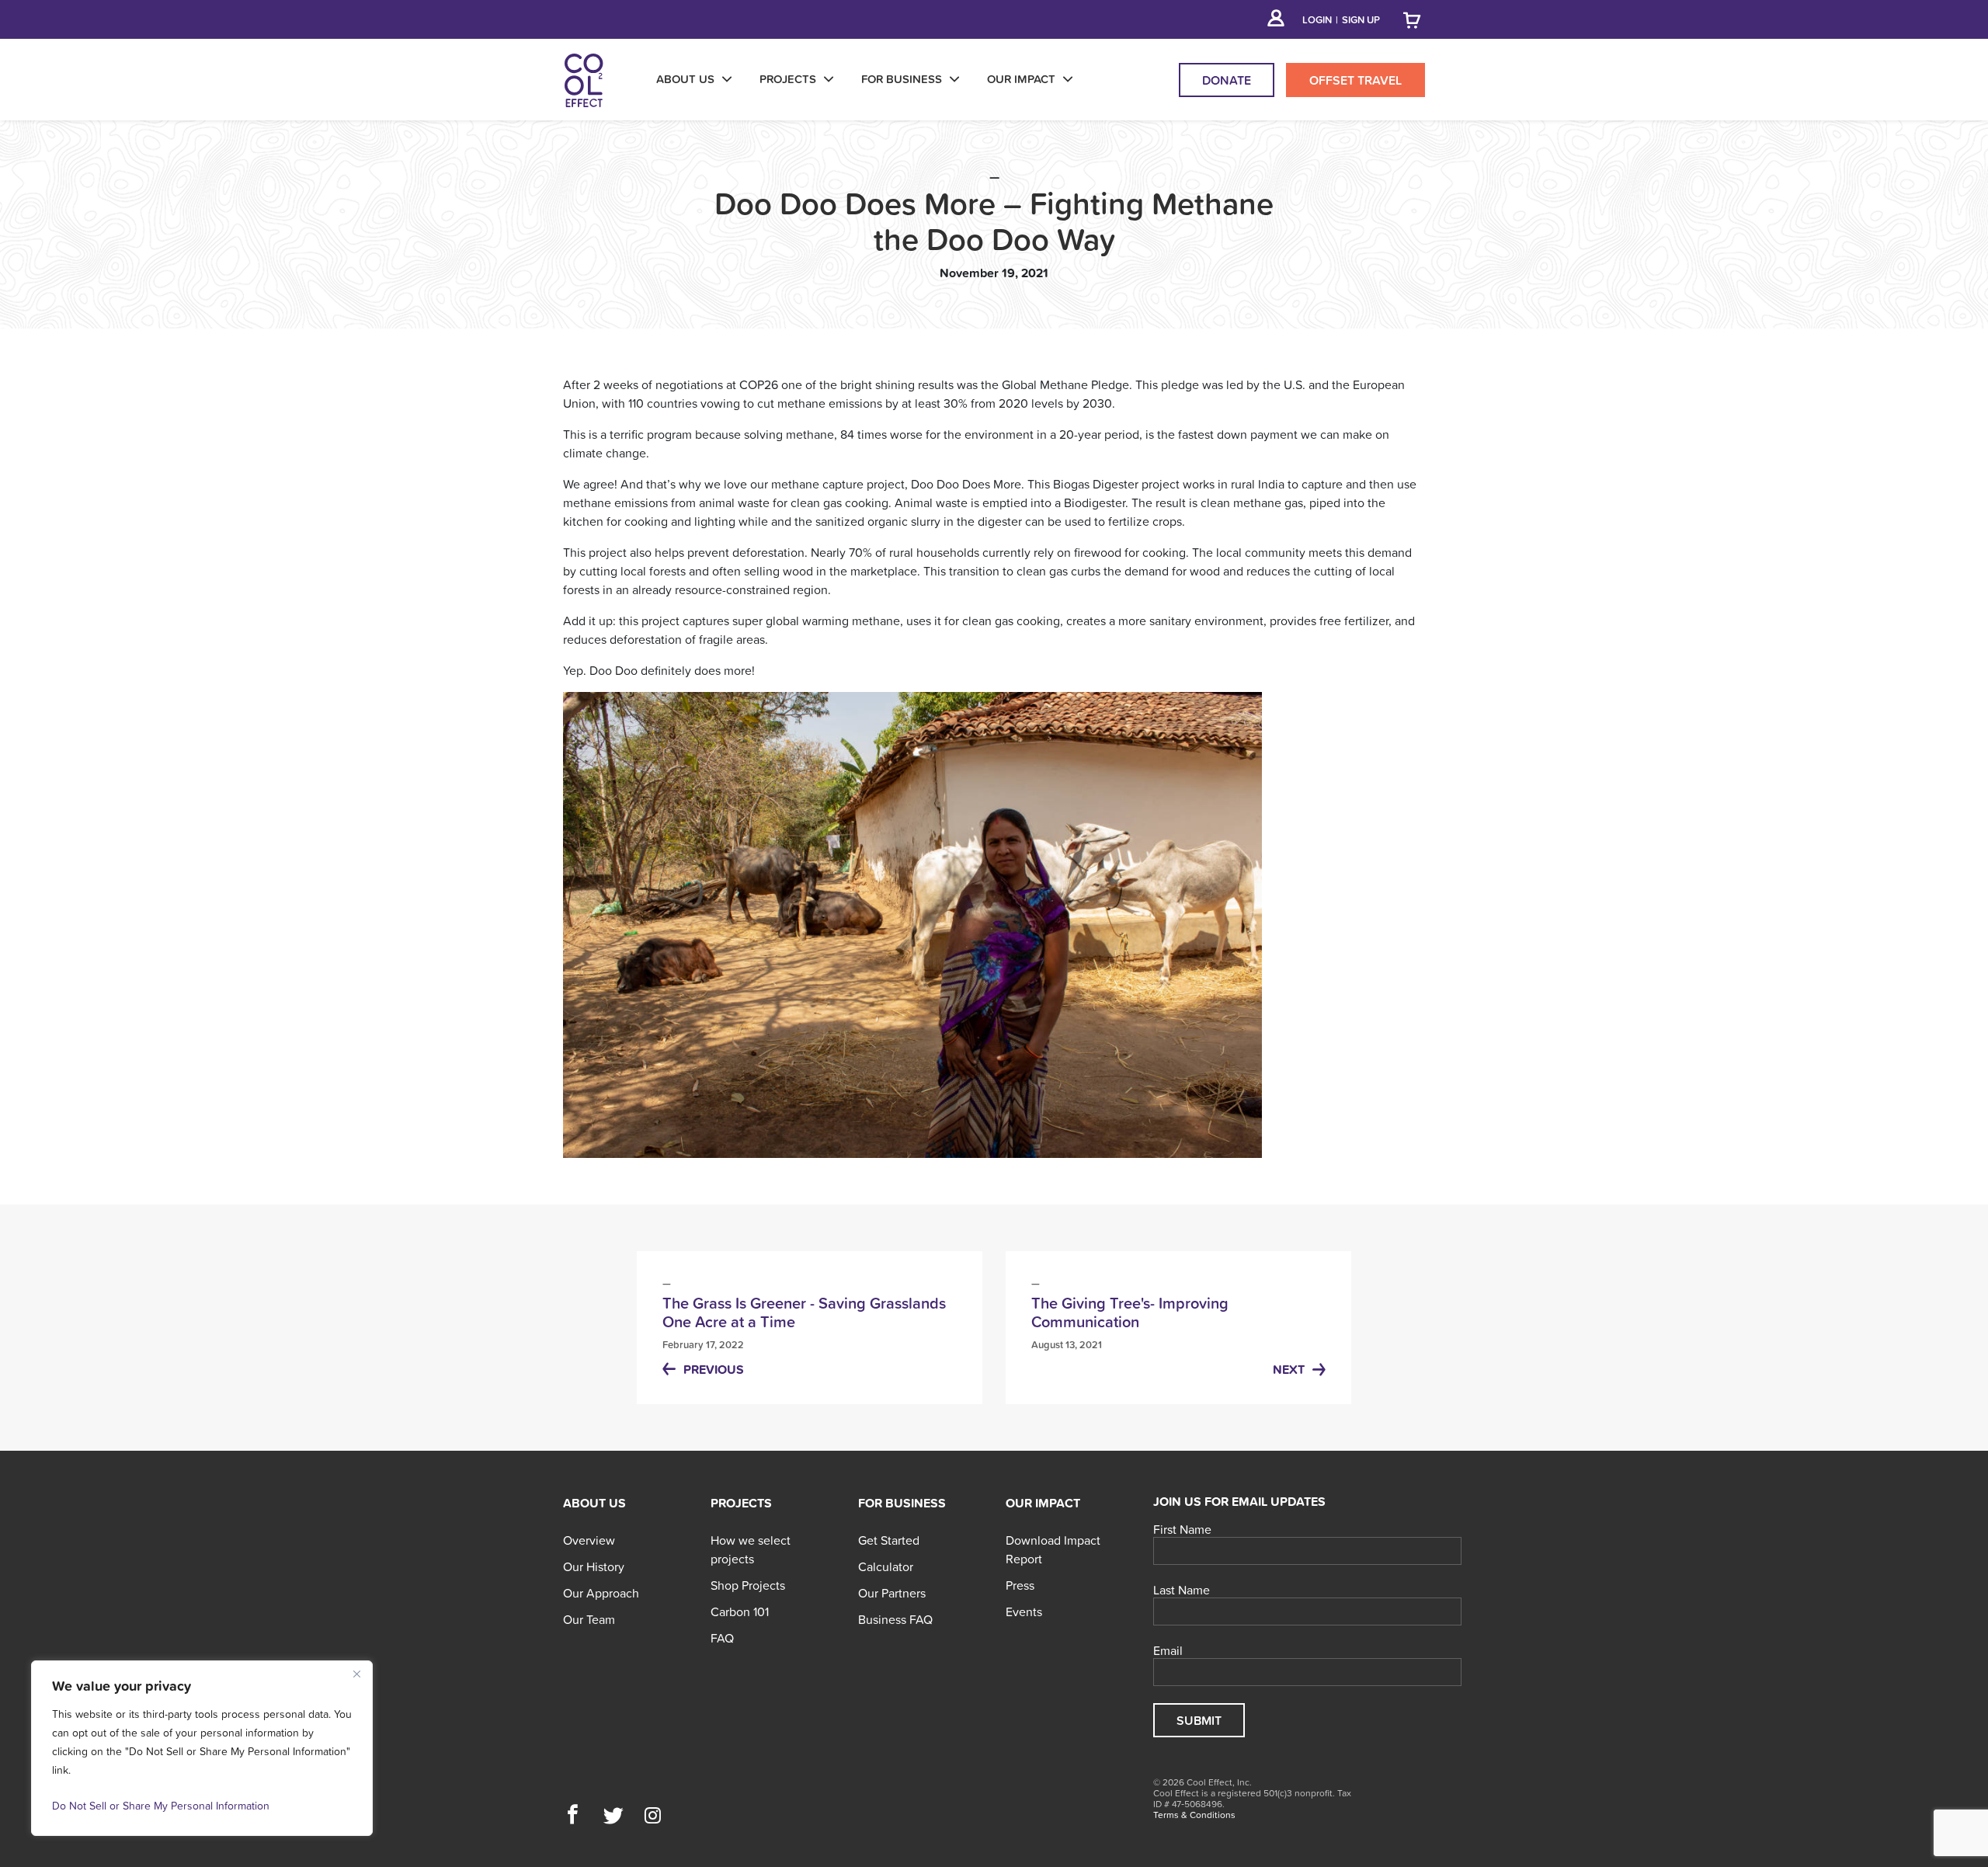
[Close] (356, 1674)
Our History (594, 1566)
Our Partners (892, 1593)
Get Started (889, 1540)
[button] (573, 1817)
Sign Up (1361, 20)
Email (1168, 1651)
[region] (202, 1748)
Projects (741, 1503)
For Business (902, 1503)
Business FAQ (895, 1619)
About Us (594, 1503)
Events (1024, 1611)
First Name (1182, 1530)
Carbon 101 (740, 1611)
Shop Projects (748, 1585)
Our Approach (601, 1593)
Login (1317, 20)
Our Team (589, 1619)
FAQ (722, 1638)
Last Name (1182, 1591)
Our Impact (1043, 1503)
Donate (1227, 80)
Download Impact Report (1053, 1549)
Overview (589, 1540)
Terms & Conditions (1194, 1815)
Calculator (886, 1566)
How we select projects (751, 1549)
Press (1020, 1585)
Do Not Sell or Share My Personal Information (161, 1806)
